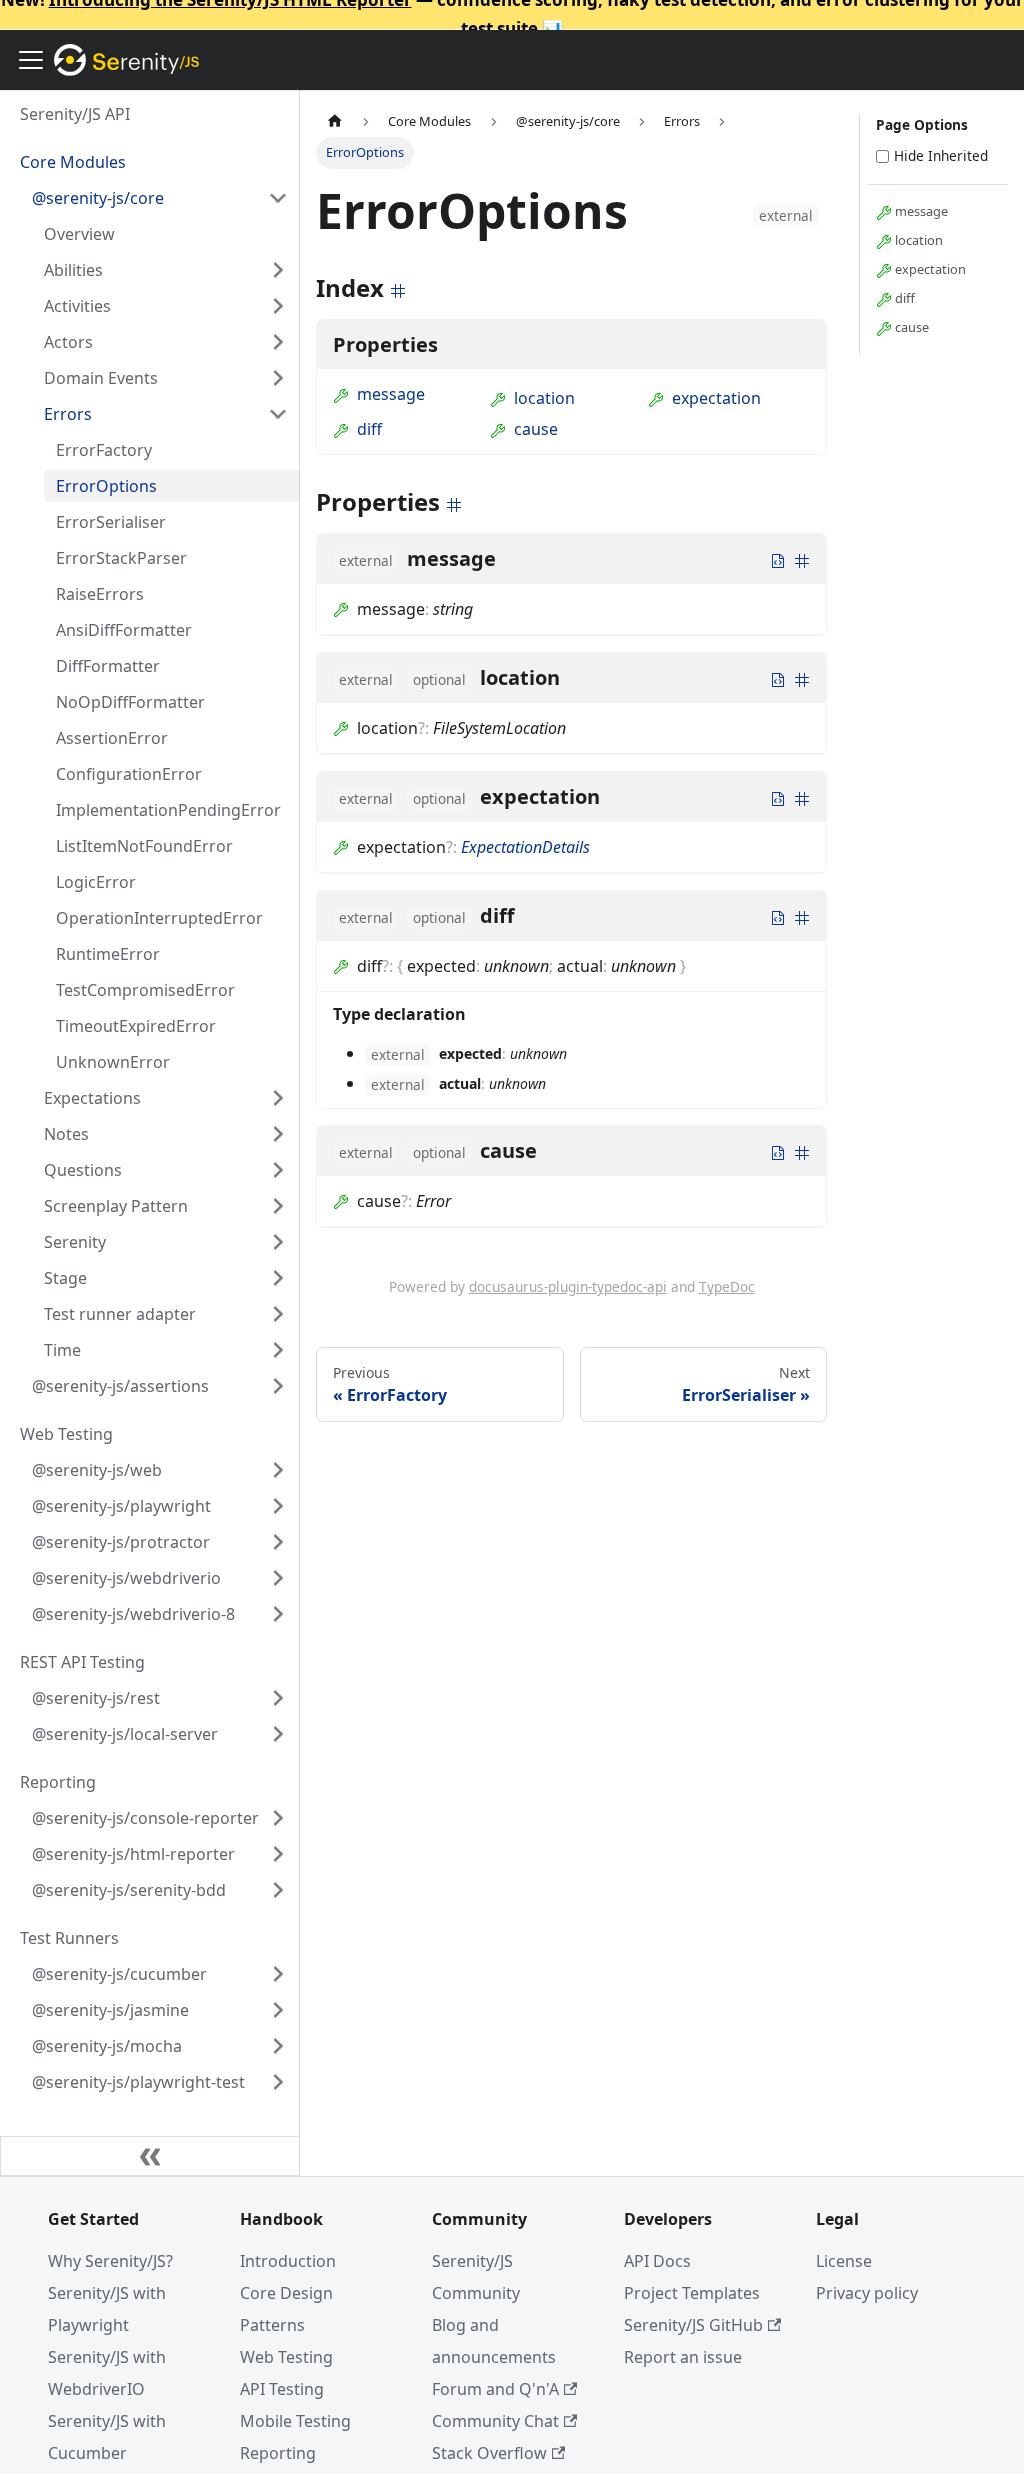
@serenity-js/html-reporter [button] (133, 1854)
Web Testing (286, 2357)
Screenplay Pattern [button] (116, 1206)
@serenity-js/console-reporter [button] (145, 1818)
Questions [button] (83, 1170)
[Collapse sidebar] (150, 2156)
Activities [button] (77, 306)
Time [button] (62, 1350)
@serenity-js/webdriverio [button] (126, 1578)
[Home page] (335, 121)
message (391, 394)
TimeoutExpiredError (136, 1026)
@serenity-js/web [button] (97, 1470)
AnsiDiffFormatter (124, 630)
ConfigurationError (129, 774)
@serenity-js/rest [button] (96, 1698)
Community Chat (495, 2421)
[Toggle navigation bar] (31, 60)
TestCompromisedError (145, 990)
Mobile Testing (295, 2421)
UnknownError (113, 1062)
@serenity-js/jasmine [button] (110, 2010)
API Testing (282, 2389)
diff (369, 429)
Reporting (278, 2453)
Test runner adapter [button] (120, 1314)
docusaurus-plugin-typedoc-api (568, 1286)
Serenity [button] (75, 1242)
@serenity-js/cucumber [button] (119, 1974)
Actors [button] (68, 342)
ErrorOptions (106, 486)
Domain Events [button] (101, 378)
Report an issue (683, 2357)
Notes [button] (66, 1134)
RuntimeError (108, 954)
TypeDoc (727, 1286)
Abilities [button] (73, 270)
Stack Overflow (489, 2453)
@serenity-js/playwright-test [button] (138, 2082)
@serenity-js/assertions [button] (120, 1386)
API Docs (657, 2261)
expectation (716, 398)
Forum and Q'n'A (495, 2389)
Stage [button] (65, 1278)
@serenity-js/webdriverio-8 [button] (133, 1614)
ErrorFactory (104, 450)
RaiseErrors (100, 594)
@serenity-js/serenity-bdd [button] (129, 1890)
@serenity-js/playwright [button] (121, 1506)
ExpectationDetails (525, 847)
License (844, 2261)
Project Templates (692, 2293)
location (544, 398)
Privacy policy (867, 2293)
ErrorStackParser (121, 558)
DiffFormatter (108, 666)
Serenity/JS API (75, 114)
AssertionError (112, 738)
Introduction (288, 2261)
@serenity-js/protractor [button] (121, 1542)
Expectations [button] (92, 1098)
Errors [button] (68, 414)
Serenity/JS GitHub (693, 2325)
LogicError (96, 882)
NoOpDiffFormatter (130, 702)
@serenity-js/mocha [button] (107, 2046)
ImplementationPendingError (168, 810)
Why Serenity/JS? (110, 2261)
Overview (79, 234)
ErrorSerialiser (111, 522)
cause (536, 429)
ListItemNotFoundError (144, 846)
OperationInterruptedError (159, 918)
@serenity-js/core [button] (98, 198)
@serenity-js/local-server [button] (125, 1734)
